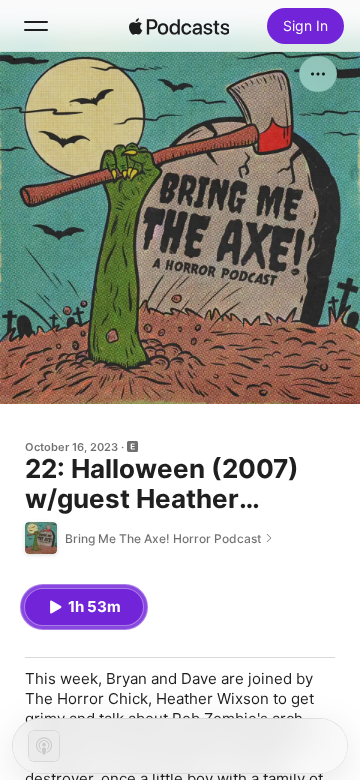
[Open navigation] (36, 26)
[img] (179, 26)
